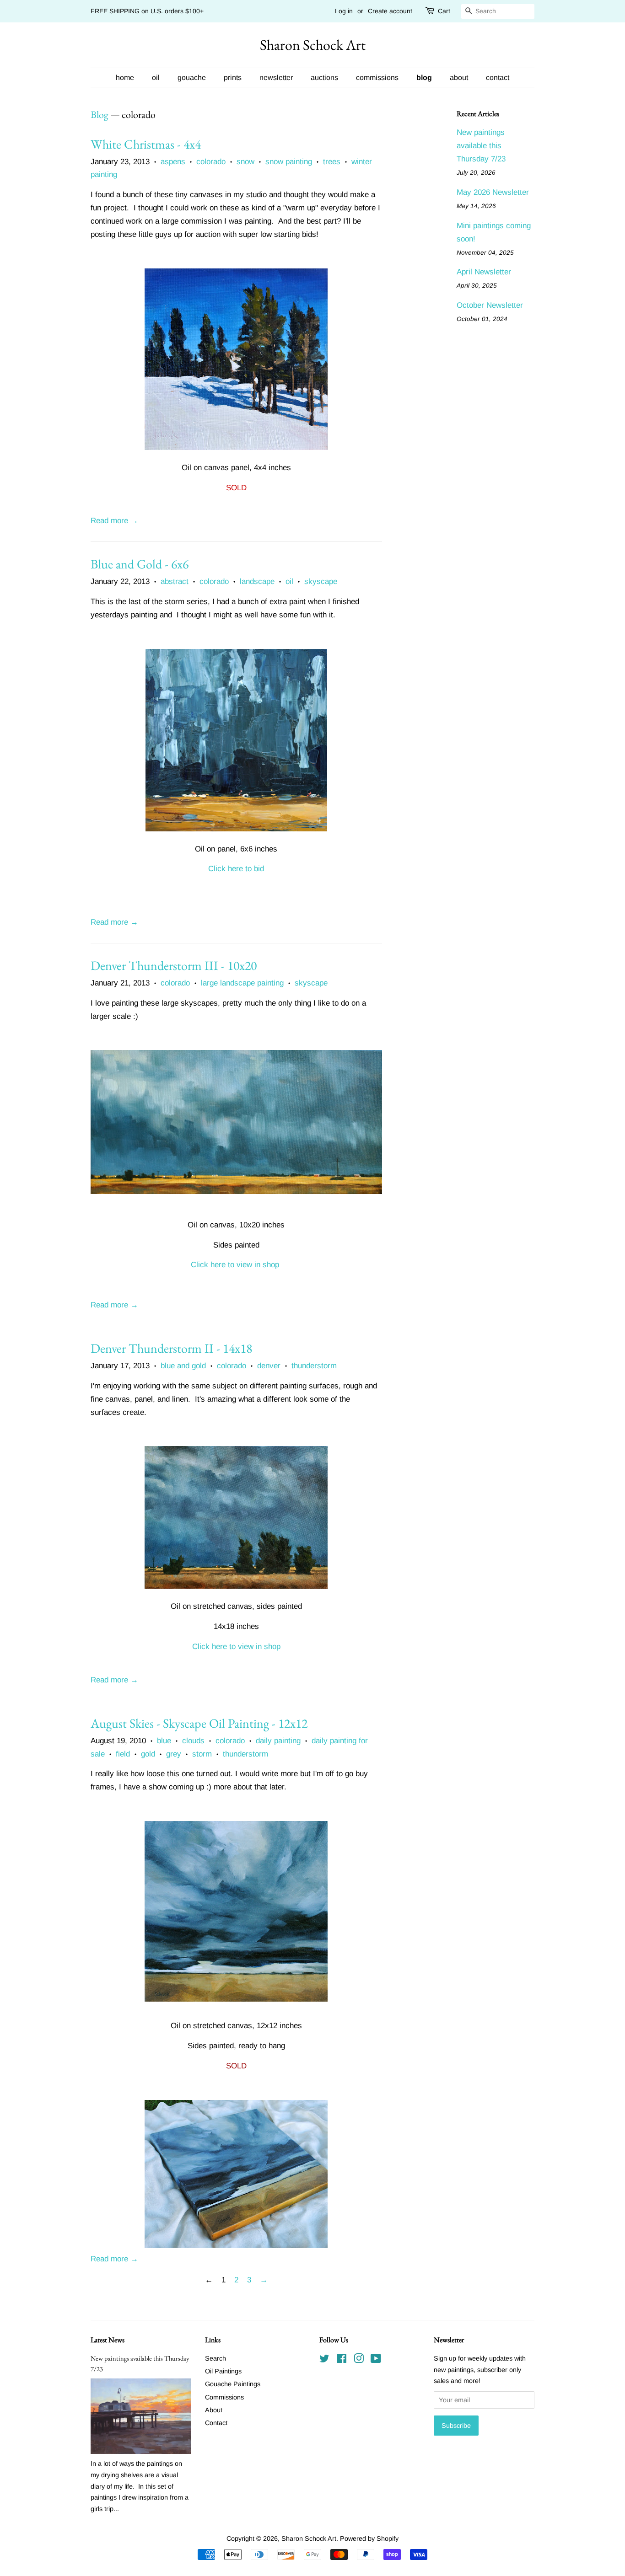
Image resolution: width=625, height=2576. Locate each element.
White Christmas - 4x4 (146, 144)
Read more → (114, 521)
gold (148, 1754)
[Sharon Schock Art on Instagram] (359, 2360)
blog (424, 78)
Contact (216, 2423)
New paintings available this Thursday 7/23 (481, 146)
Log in (344, 11)
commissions (377, 78)
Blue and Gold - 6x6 (140, 564)
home (125, 78)
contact (498, 78)
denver (269, 1366)
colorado (211, 162)
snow (245, 162)
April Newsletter (484, 272)
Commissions (224, 2397)
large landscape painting (242, 983)
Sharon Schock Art (313, 45)
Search (216, 2358)
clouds (193, 1741)
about (459, 78)
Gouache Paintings (233, 2384)
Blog (100, 115)
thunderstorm (314, 1366)
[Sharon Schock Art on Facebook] (342, 2360)
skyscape (321, 581)
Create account (390, 11)
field (123, 1754)
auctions (324, 78)
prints (233, 78)
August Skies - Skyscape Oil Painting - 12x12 (199, 1723)
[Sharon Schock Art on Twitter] (324, 2360)
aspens (173, 162)
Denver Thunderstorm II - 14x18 (171, 1348)
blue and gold (183, 1366)
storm (202, 1754)
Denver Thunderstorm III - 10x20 (174, 965)
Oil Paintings (223, 2371)
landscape (257, 581)
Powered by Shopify (369, 2539)
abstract (175, 581)
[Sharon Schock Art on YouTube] (376, 2360)
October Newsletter (490, 305)
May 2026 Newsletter (493, 192)
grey (174, 1754)
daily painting (278, 1741)
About (214, 2410)
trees (332, 162)
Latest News (108, 2340)
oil (156, 78)
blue (164, 1741)
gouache (192, 78)
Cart (444, 11)
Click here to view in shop (235, 1265)
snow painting (289, 162)
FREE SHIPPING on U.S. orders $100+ (147, 11)
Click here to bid (236, 869)
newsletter (276, 78)
